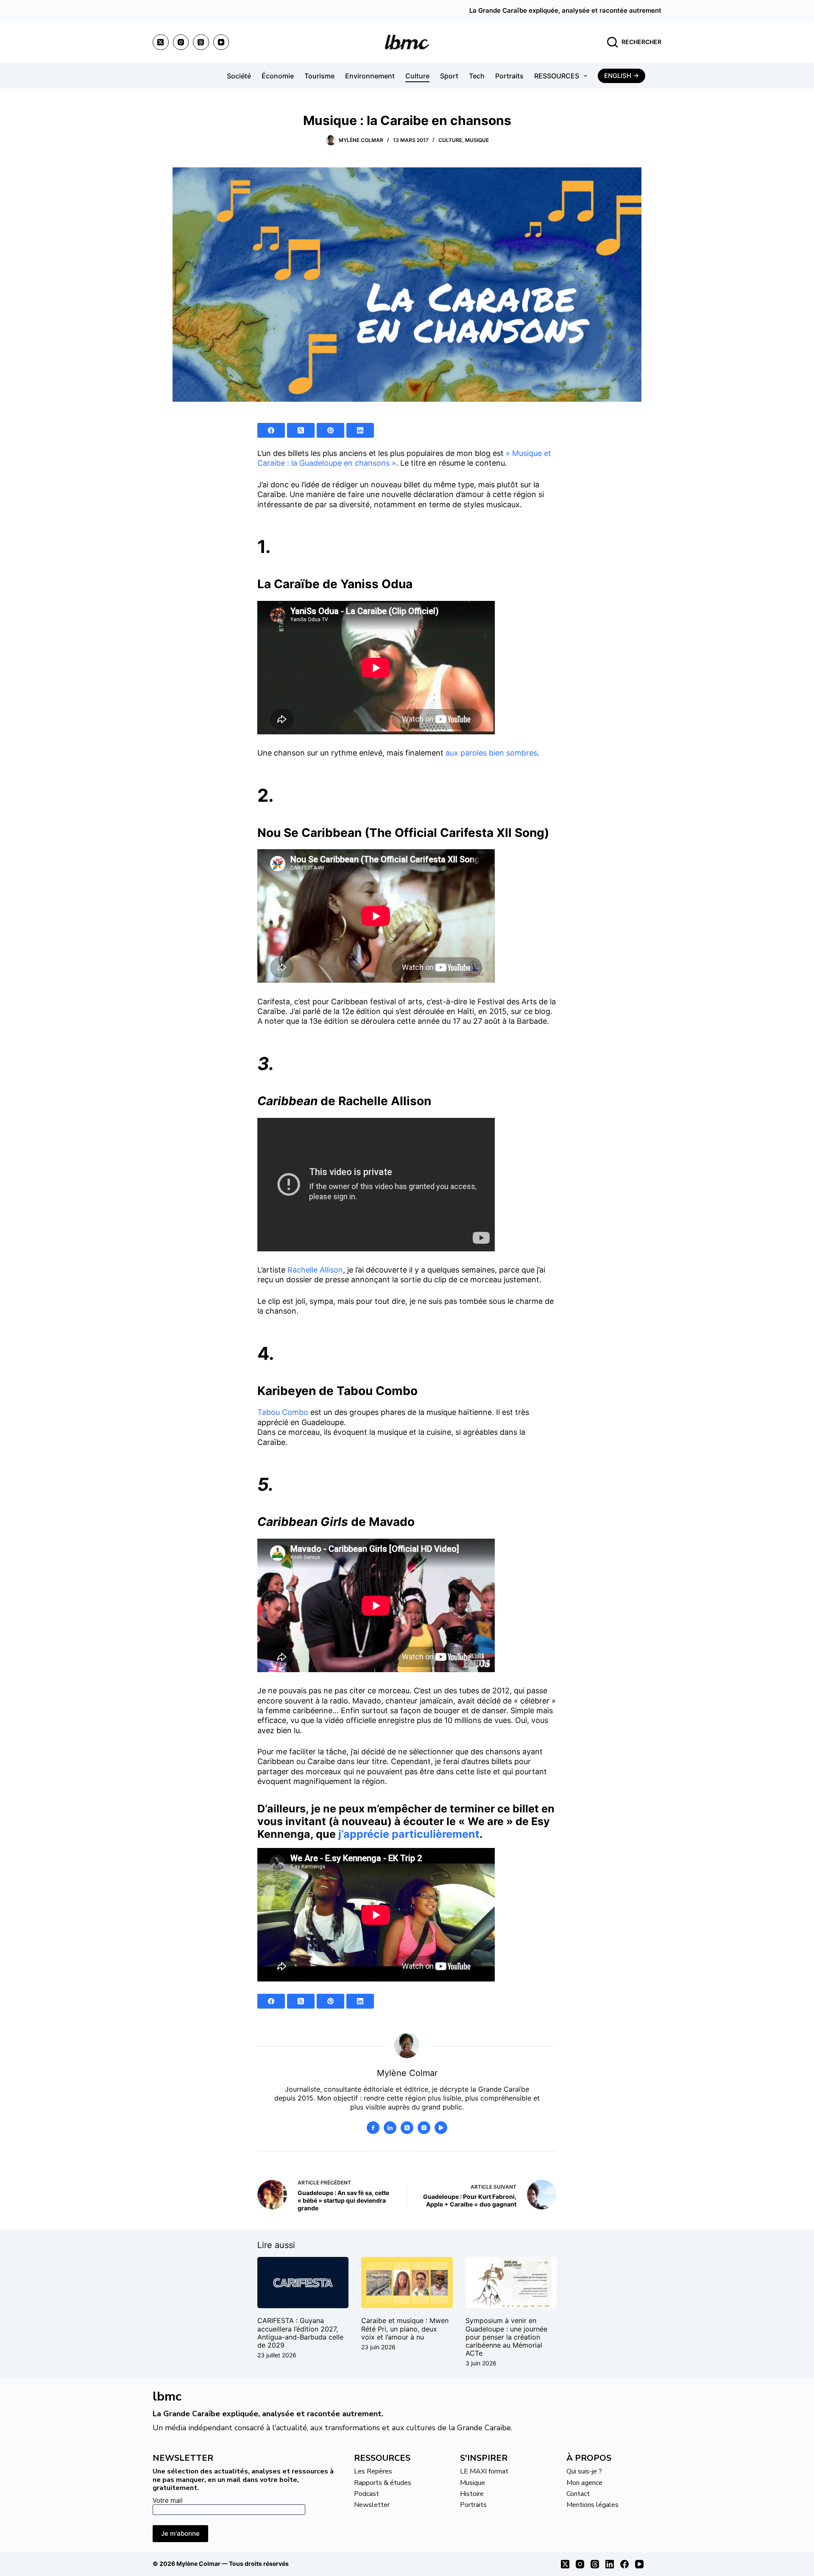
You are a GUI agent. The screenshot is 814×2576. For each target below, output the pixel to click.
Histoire (472, 2494)
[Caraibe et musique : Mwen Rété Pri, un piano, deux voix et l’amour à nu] (407, 2283)
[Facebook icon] (373, 2128)
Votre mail (168, 2500)
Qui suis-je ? (584, 2471)
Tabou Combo (283, 1412)
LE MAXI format (484, 2471)
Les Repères (373, 2471)
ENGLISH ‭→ (622, 76)
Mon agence (584, 2483)
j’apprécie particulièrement (409, 1834)
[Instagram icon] (424, 2128)
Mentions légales (592, 2505)
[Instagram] (181, 42)
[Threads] (201, 42)
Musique (477, 140)
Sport (449, 76)
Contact (578, 2494)
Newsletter (372, 2505)
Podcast (367, 2494)
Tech (477, 76)
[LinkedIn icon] (390, 2128)
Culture (417, 76)
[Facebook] (271, 430)
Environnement (370, 76)
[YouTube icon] (441, 2128)
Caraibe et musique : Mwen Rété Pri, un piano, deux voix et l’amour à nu (405, 2329)
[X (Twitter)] (161, 42)
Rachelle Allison (315, 1270)
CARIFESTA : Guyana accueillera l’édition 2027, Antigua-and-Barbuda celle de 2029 (300, 2333)
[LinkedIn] (360, 430)
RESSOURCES (557, 76)
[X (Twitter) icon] (407, 2128)
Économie (278, 76)
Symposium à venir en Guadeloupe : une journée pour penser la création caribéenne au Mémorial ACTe (506, 2337)
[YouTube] (221, 42)
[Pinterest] (330, 430)
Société (239, 76)
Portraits (509, 76)
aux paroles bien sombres (491, 753)
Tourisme (319, 76)
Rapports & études (383, 2483)
